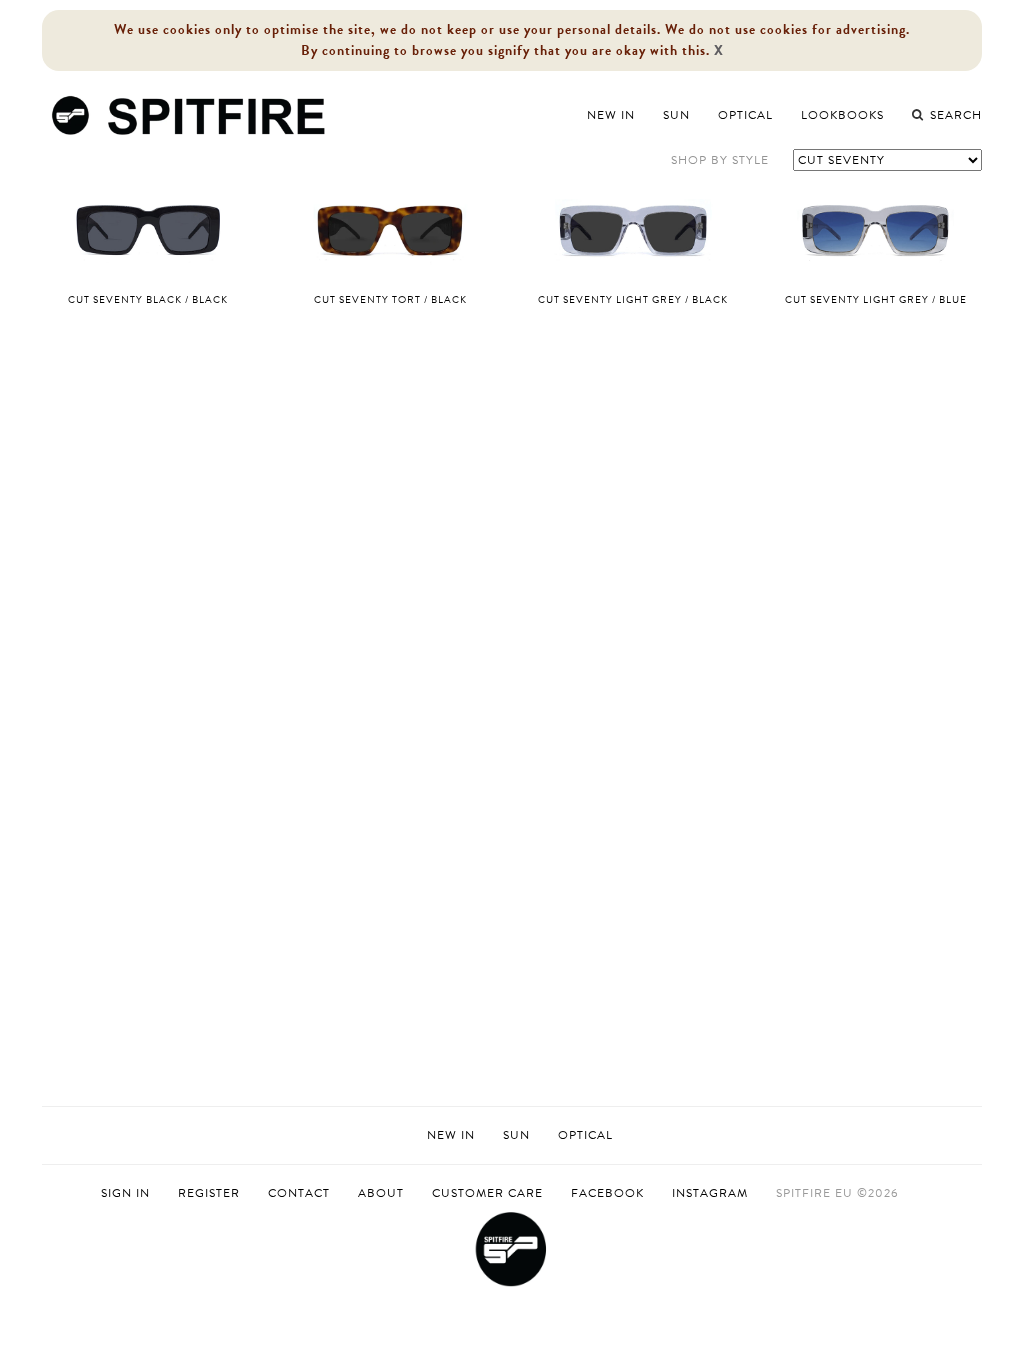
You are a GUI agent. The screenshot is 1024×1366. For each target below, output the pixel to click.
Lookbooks (842, 115)
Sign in (125, 1193)
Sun (676, 115)
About (381, 1193)
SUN (516, 1135)
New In (611, 115)
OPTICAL (585, 1135)
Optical (745, 115)
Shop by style (720, 160)
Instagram (710, 1193)
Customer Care (487, 1193)
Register (209, 1193)
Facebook (607, 1193)
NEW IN (451, 1135)
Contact (299, 1193)
